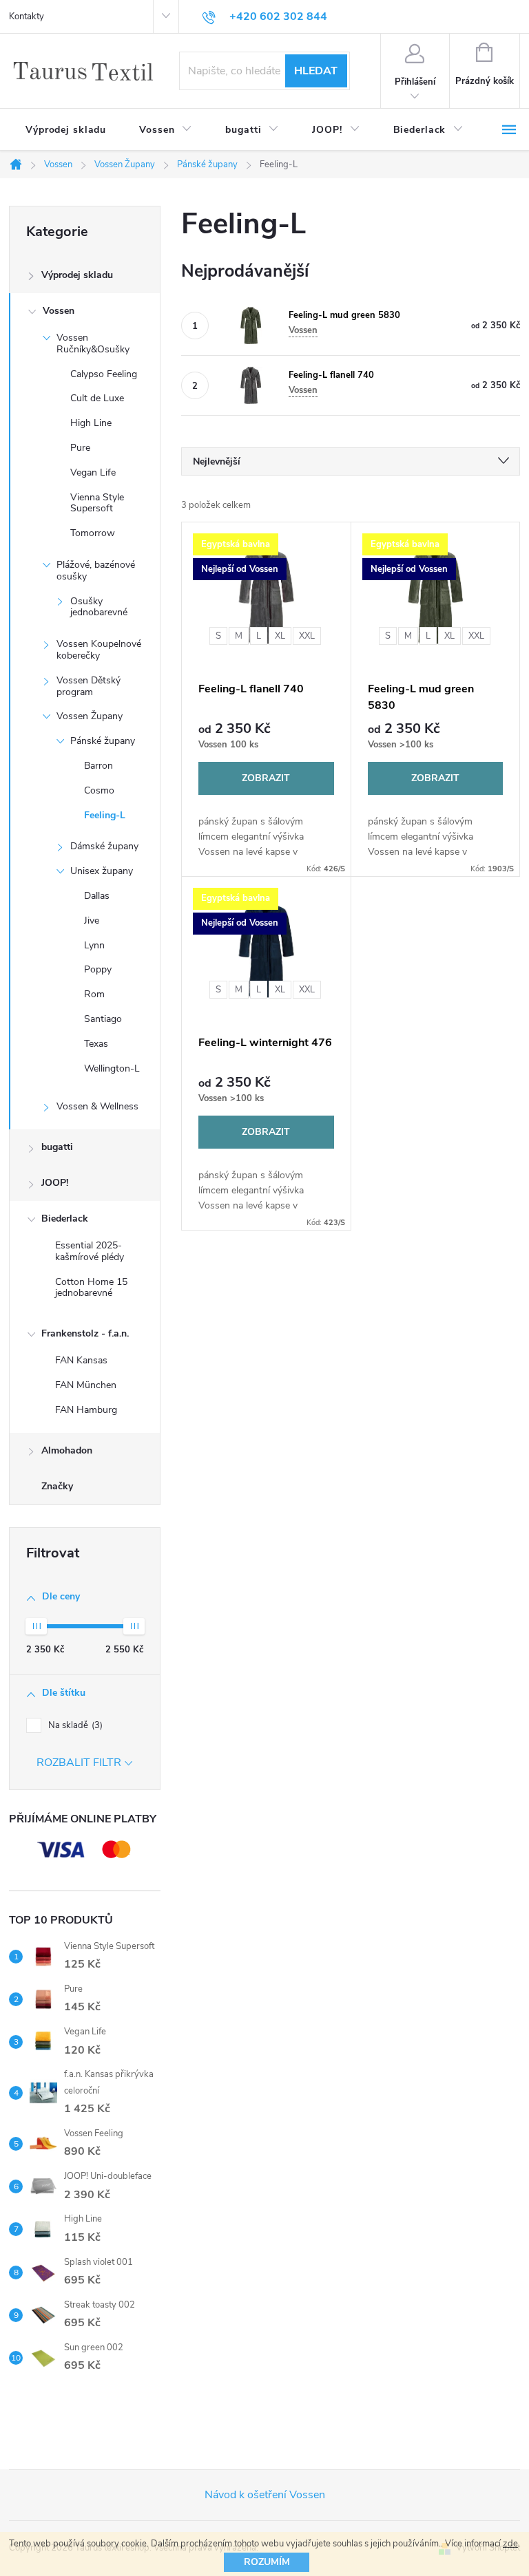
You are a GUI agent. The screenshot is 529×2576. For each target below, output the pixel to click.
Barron (98, 766)
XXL (307, 636)
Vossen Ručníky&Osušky (93, 343)
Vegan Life (93, 472)
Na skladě (74, 1725)
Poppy (98, 969)
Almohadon (67, 1450)
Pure (80, 448)
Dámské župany (104, 846)
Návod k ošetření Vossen (265, 2495)
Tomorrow (93, 533)
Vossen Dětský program (89, 686)
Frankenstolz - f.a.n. (85, 1333)
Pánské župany (103, 741)
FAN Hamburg (86, 1410)
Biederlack (65, 1218)
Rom (94, 994)
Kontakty (27, 17)
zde (510, 2544)
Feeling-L (105, 815)
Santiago (103, 1019)
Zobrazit (266, 778)
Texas (96, 1044)
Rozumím (267, 2562)
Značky (57, 1486)
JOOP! (55, 1183)
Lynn (94, 945)
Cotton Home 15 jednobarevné (91, 1288)
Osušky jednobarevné (99, 607)
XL (280, 636)
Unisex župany (102, 871)
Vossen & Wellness (97, 1106)
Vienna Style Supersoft (97, 503)
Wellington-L (112, 1068)
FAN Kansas (81, 1360)
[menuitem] (66, 130)
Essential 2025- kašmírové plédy (90, 1251)
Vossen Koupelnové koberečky (99, 650)
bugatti (57, 1147)
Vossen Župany (90, 716)
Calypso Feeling (104, 374)
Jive (92, 920)
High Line (91, 423)
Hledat (316, 71)
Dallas (97, 896)
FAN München (86, 1385)
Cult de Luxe (97, 398)
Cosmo (99, 790)
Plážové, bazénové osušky (96, 571)
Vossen (59, 311)
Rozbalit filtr (79, 1763)
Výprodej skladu (77, 275)
